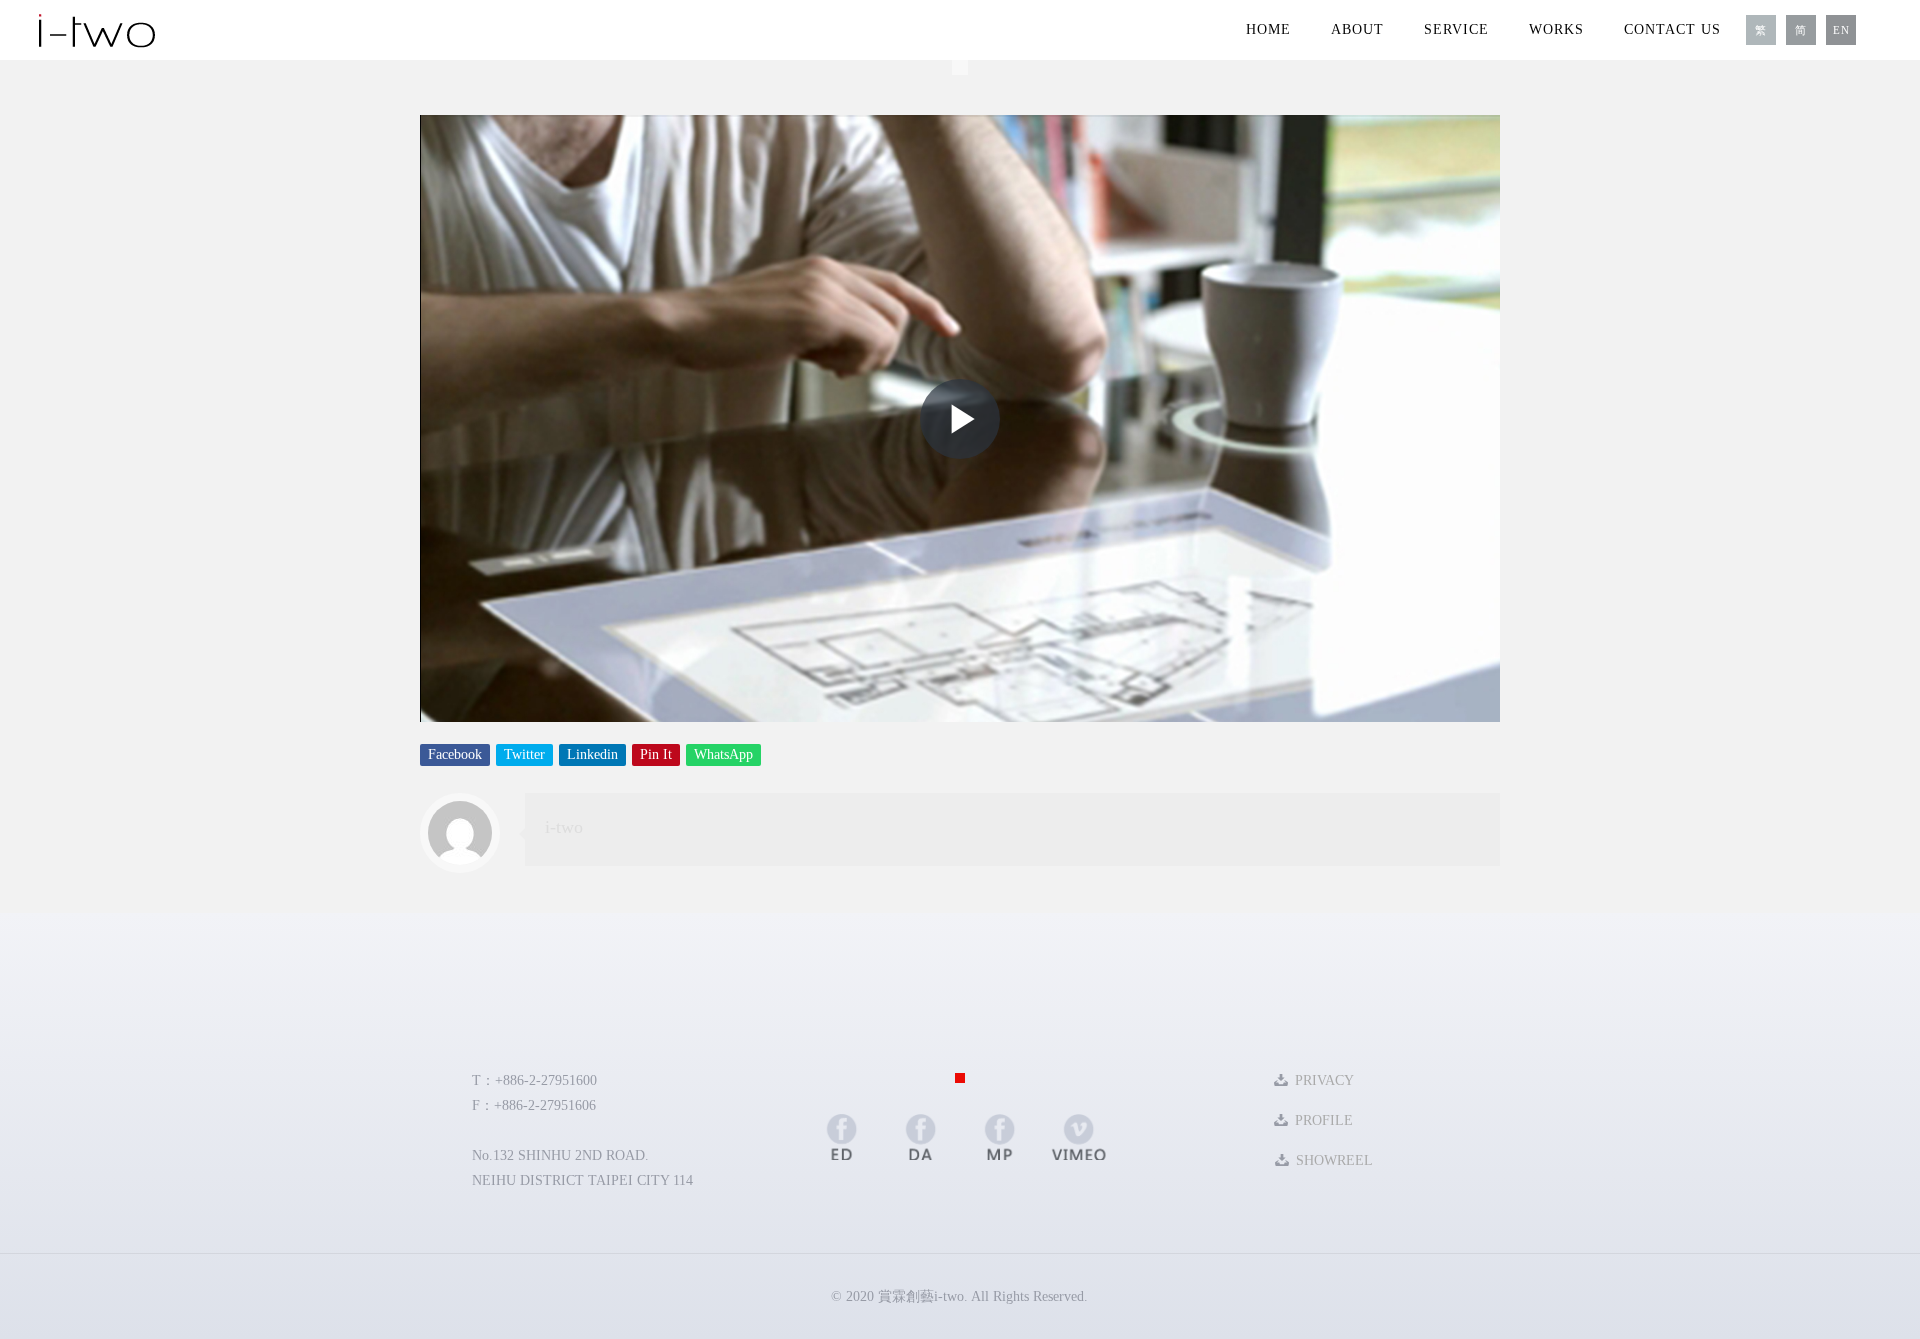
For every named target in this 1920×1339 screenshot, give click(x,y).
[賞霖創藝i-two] (97, 30)
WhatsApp (723, 754)
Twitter (524, 754)
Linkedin (592, 754)
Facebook (455, 754)
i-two (564, 827)
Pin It (656, 754)
